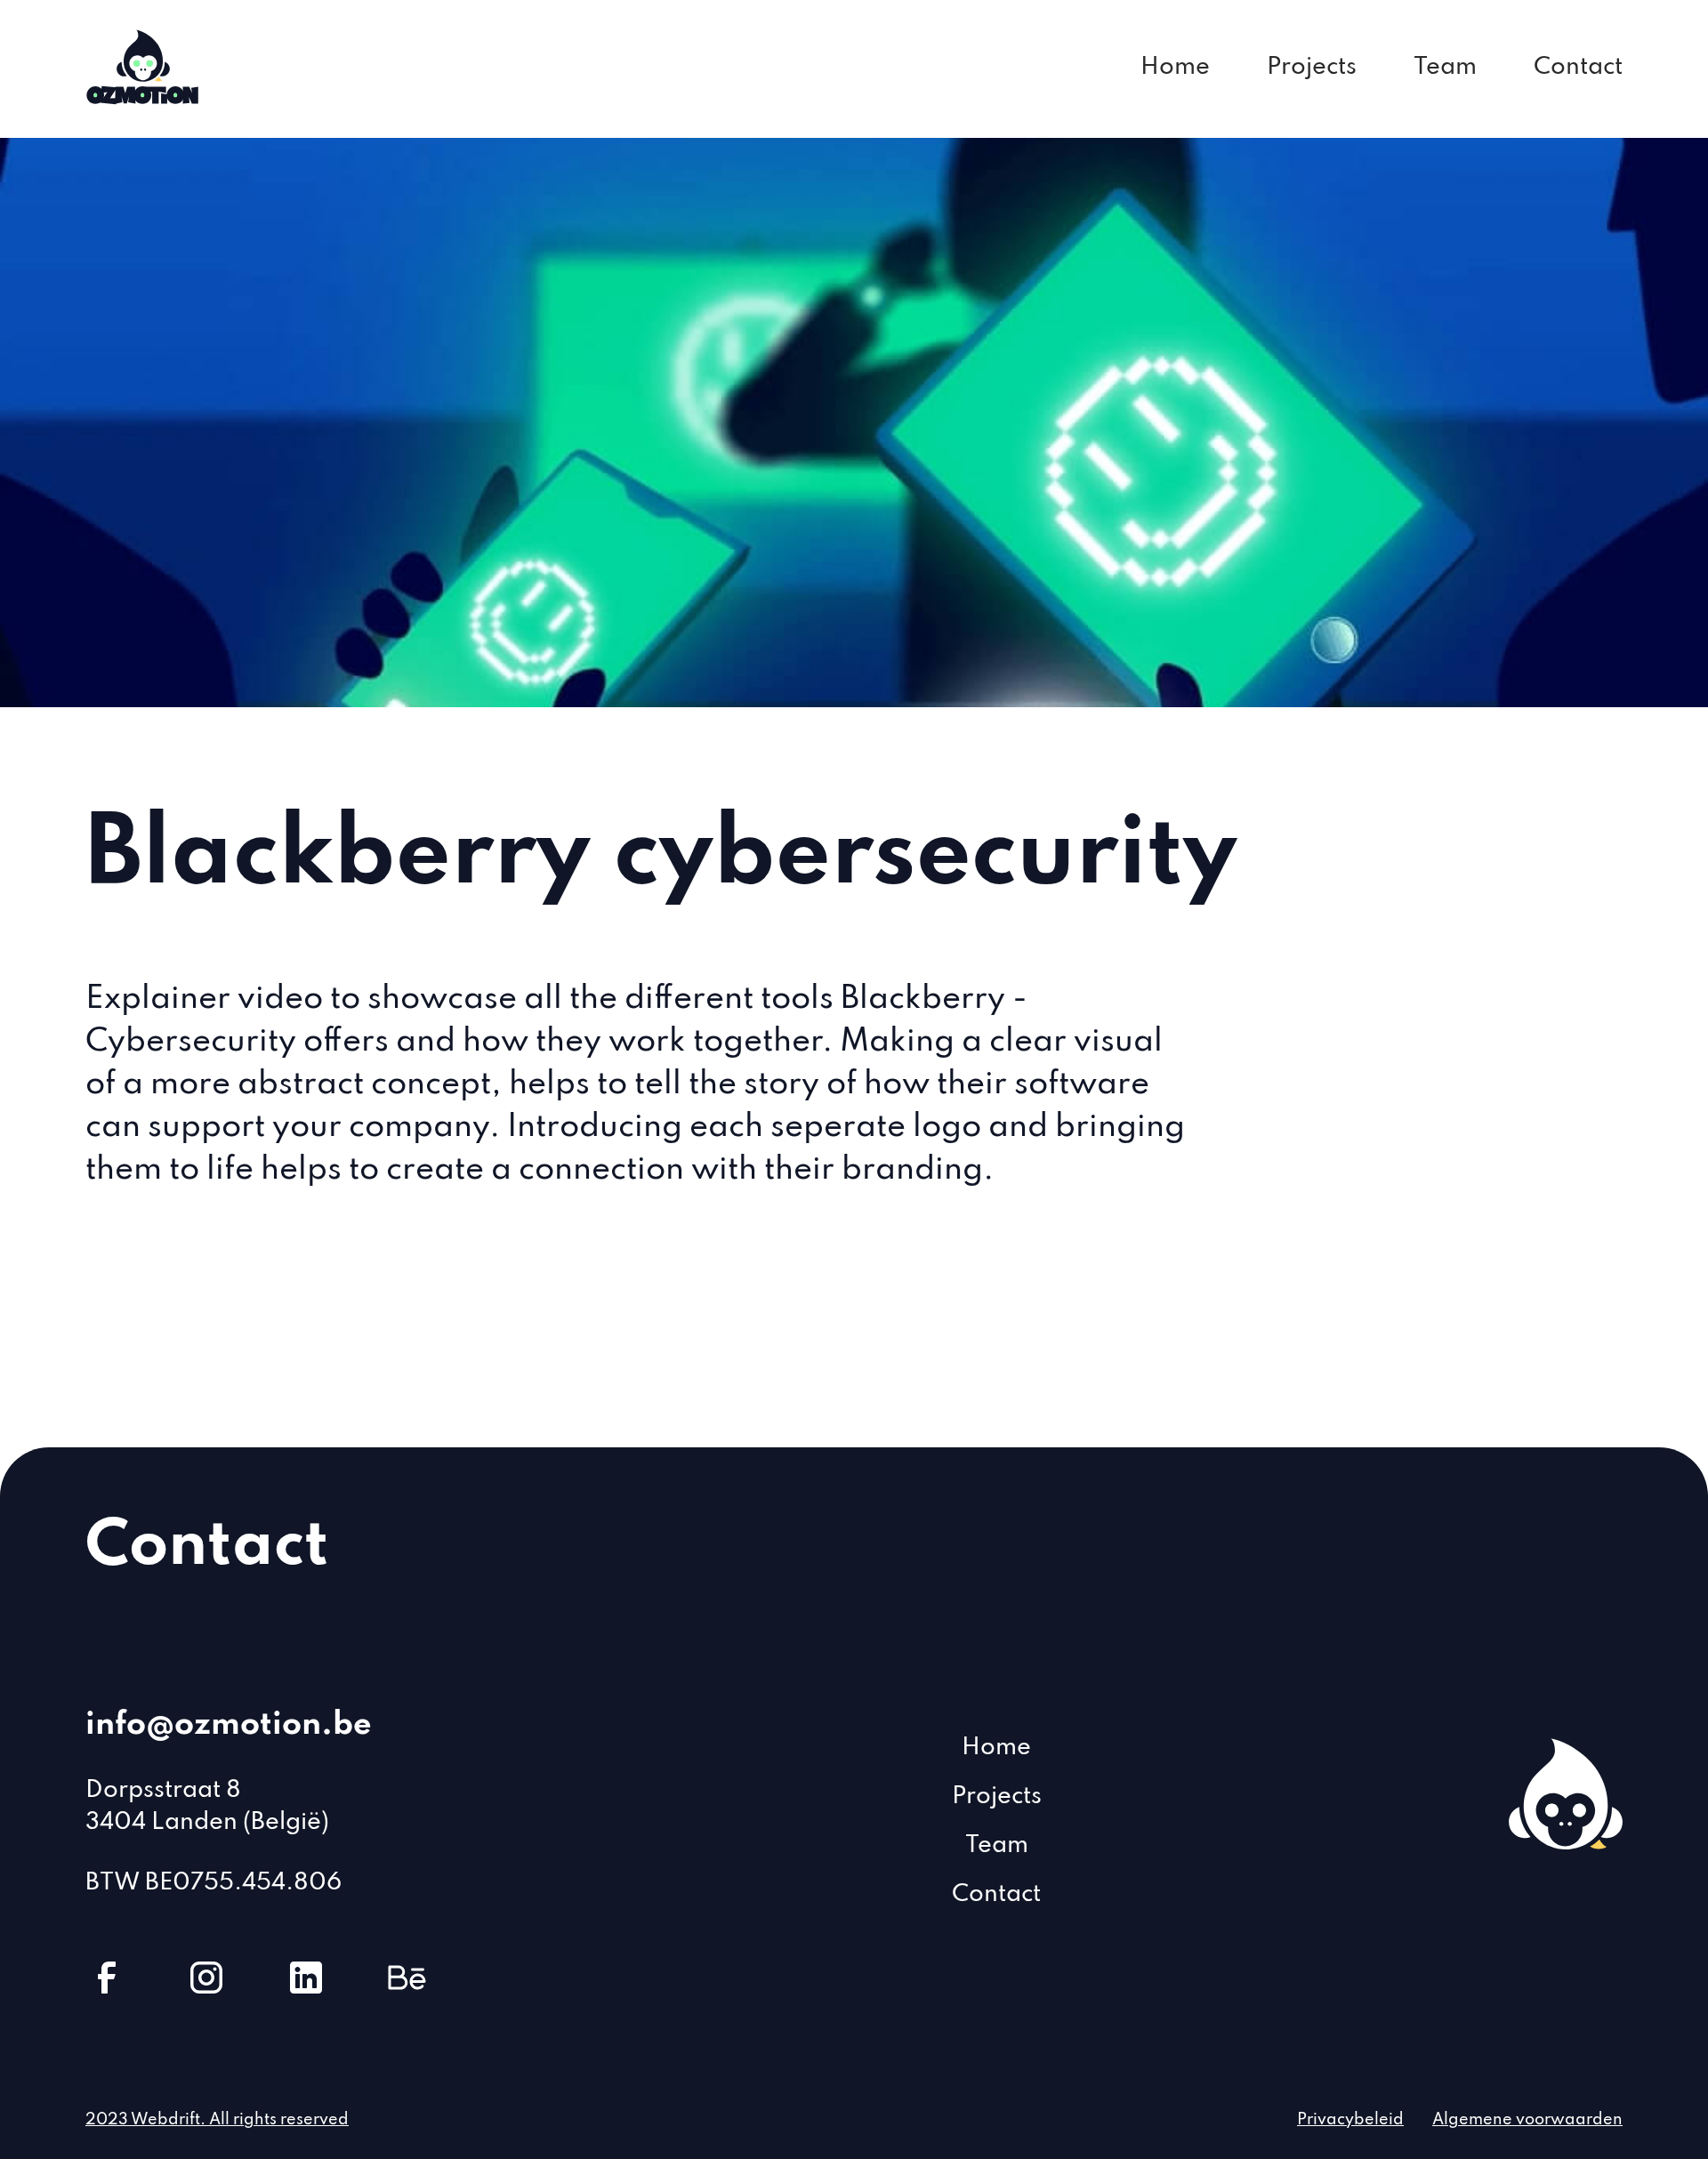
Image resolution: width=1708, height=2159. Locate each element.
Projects (1312, 67)
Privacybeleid (1350, 2120)
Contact (1578, 67)
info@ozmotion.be (229, 1725)
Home (1175, 67)
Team (1445, 67)
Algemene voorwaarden (1527, 2120)
